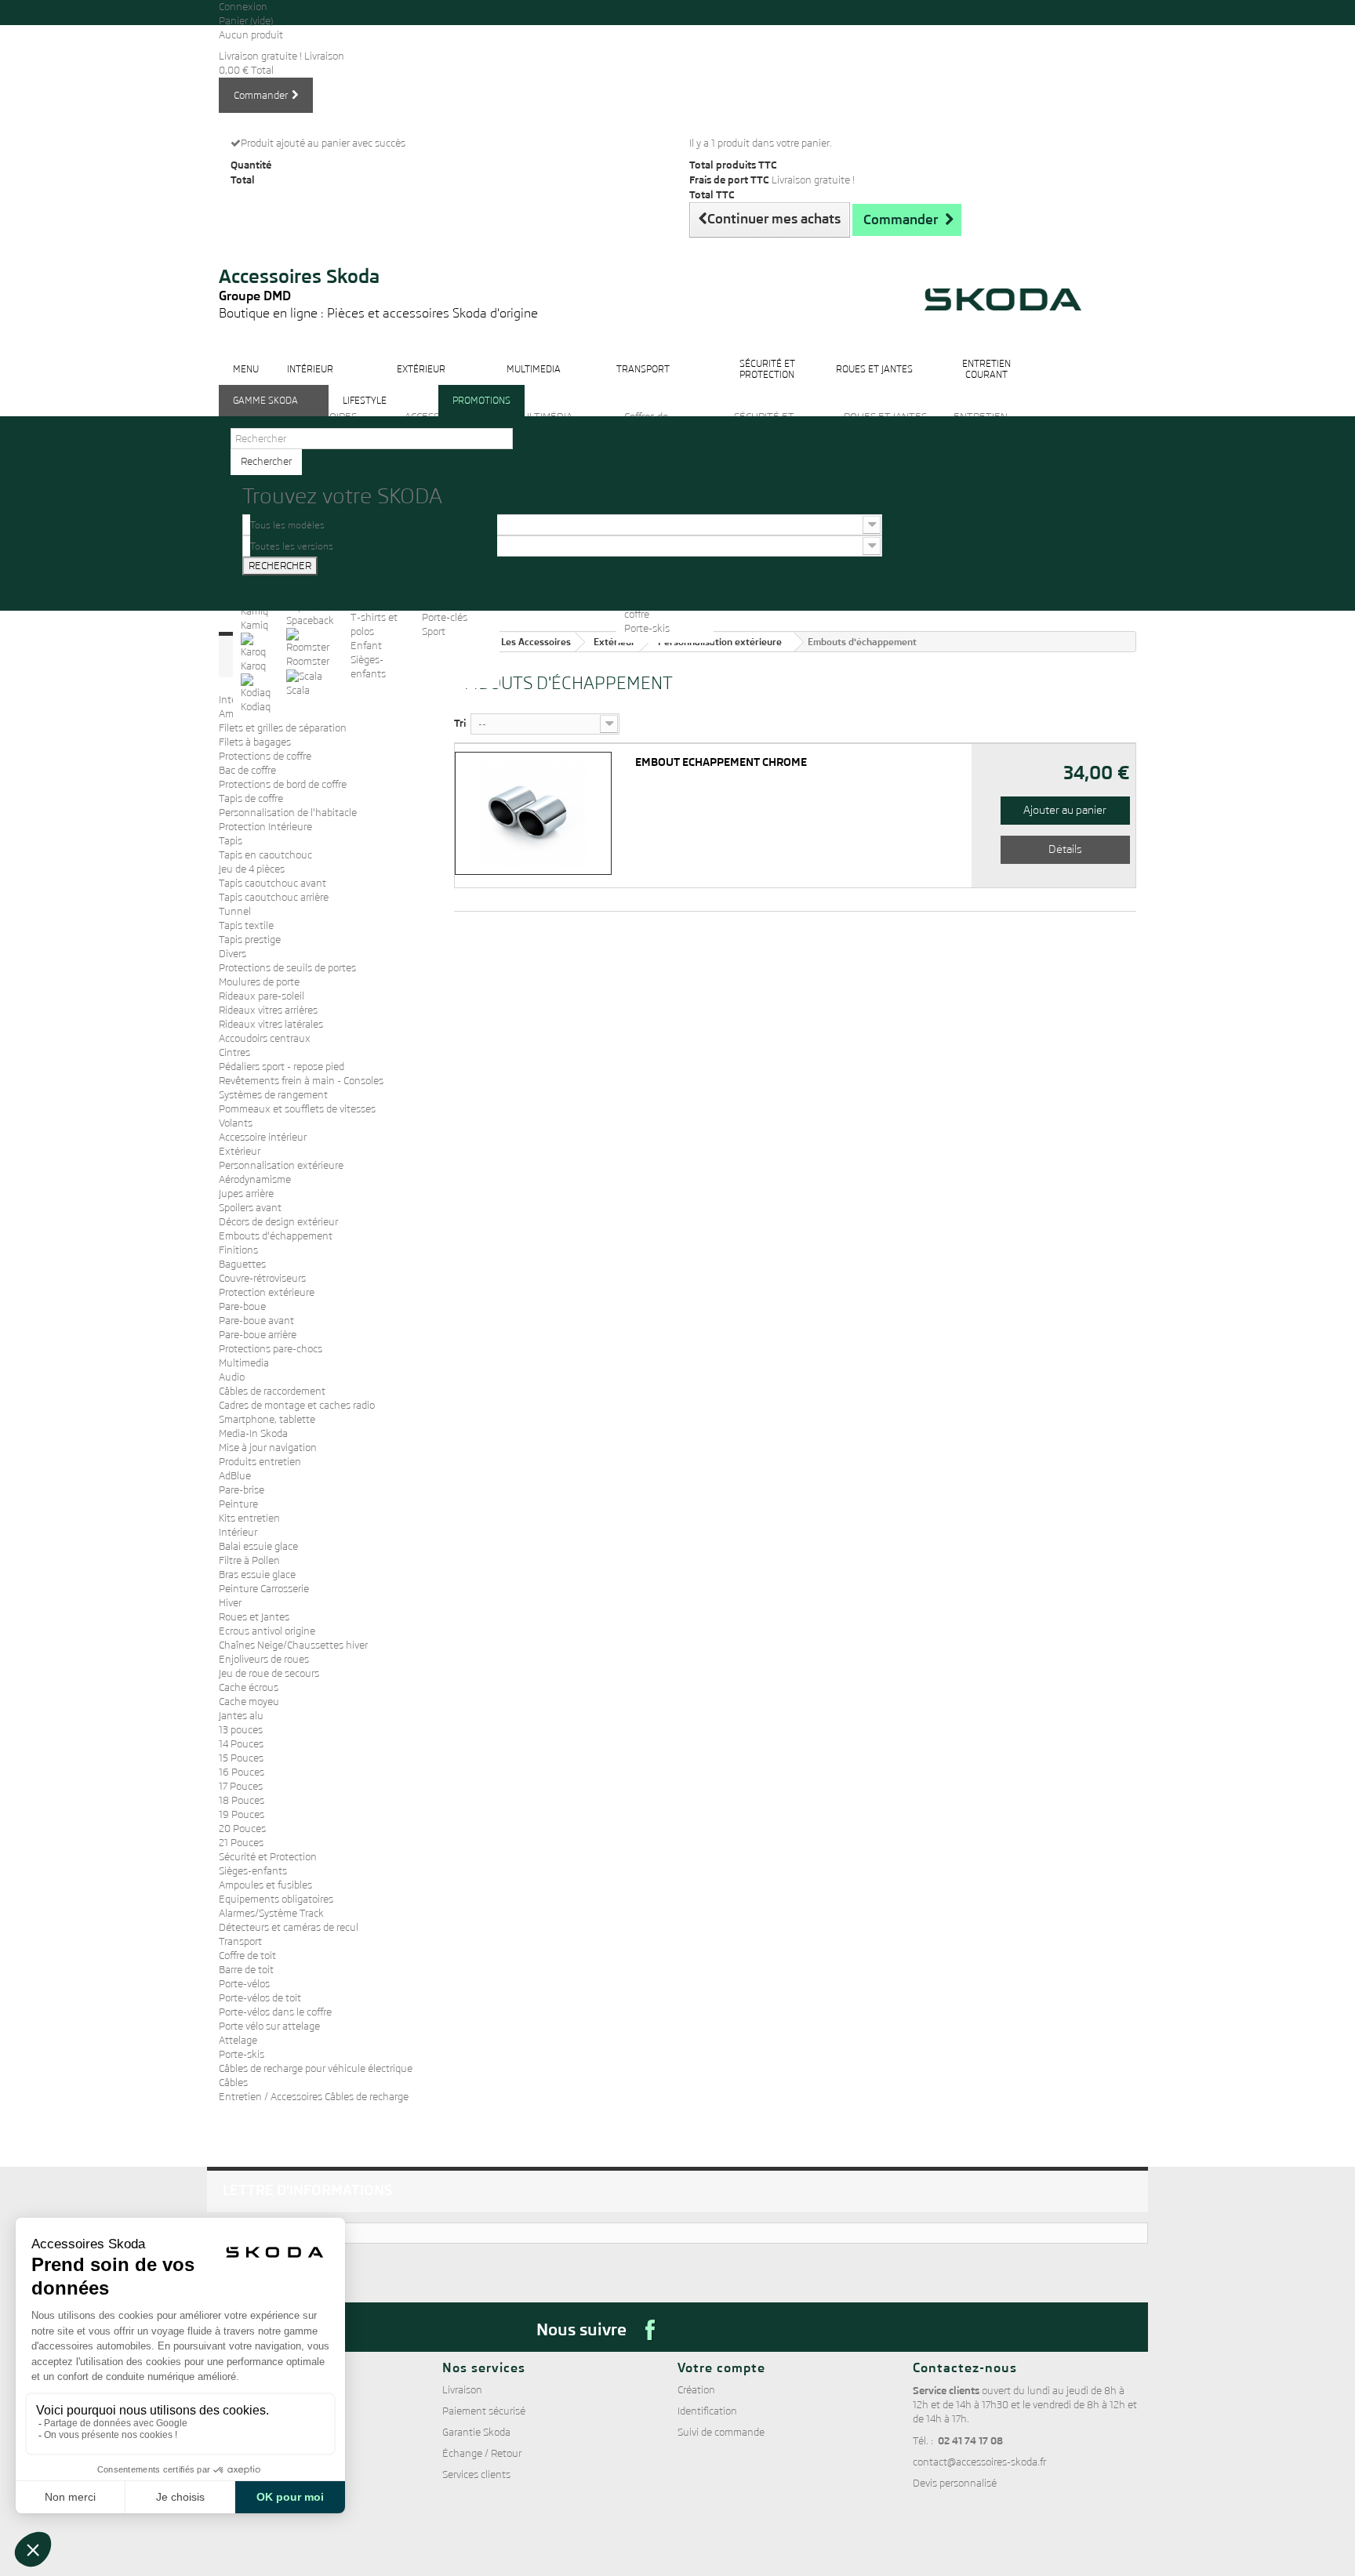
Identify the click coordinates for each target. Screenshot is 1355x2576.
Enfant (366, 646)
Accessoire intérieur (263, 1137)
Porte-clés (445, 617)
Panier (246, 21)
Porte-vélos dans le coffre (275, 2012)
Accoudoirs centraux (265, 1038)
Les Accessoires (536, 642)
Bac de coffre (247, 770)
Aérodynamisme (255, 1179)
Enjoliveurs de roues (264, 1659)
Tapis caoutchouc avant (272, 883)
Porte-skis (647, 628)
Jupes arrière (246, 1194)
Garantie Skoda (476, 2432)
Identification (707, 2411)
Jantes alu (241, 1716)
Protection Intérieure (265, 827)
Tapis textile (246, 925)
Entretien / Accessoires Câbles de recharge (314, 2097)
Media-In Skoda (253, 1433)
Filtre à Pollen (249, 1560)
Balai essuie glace (258, 1546)
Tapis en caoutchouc (265, 855)
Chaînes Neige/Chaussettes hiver (293, 1645)
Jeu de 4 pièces (252, 869)
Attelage (238, 2040)
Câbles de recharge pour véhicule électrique (316, 2068)
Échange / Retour (482, 2453)
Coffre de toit (247, 1956)
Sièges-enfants (253, 1871)
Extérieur (240, 1151)
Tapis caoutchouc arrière (274, 897)
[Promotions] (481, 413)
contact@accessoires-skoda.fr (979, 2462)
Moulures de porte (259, 982)
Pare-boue (242, 1306)
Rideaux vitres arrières (268, 1010)
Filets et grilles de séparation (283, 728)
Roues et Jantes (254, 1617)
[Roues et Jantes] (874, 381)
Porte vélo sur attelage (269, 2026)
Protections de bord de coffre (283, 784)
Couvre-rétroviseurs (262, 1278)
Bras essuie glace (257, 1575)
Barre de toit (246, 1970)
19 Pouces (242, 1814)
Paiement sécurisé (484, 2411)
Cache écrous (249, 1687)
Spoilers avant (250, 1208)
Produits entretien (260, 1462)
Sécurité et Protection (268, 1857)
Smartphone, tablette (267, 1419)
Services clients (476, 2474)
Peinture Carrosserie (264, 1589)
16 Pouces (242, 1772)
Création (696, 2390)
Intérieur (238, 1532)
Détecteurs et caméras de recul (289, 1927)
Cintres (234, 1052)
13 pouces (241, 1730)
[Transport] (643, 381)
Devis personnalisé (955, 2483)
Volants (236, 1123)
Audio (232, 1377)
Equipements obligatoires (276, 1899)
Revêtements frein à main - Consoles (301, 1081)
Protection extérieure (267, 1292)
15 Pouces (241, 1758)
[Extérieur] (421, 381)
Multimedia (244, 1363)
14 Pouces (241, 1744)
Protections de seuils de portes (287, 968)
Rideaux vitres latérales (271, 1024)
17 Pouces (241, 1786)
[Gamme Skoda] (265, 413)
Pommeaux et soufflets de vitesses (297, 1109)
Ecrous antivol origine (267, 1631)
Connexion (243, 7)
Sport (434, 631)
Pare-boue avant (256, 1321)
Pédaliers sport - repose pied (282, 1067)
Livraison (462, 2390)
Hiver (230, 1603)
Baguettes (242, 1264)
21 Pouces (241, 1843)
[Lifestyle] (365, 413)
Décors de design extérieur (278, 1222)
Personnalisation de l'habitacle (288, 813)
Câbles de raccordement (272, 1391)
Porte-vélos (244, 1984)
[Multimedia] (534, 381)
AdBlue (235, 1476)
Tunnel (235, 911)
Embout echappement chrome (721, 763)
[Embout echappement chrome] (531, 813)
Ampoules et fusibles (265, 1885)
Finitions (238, 1250)
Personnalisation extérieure (281, 1165)
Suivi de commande (721, 2432)
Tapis (231, 841)
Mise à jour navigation (268, 1448)
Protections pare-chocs (271, 1349)
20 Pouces (242, 1829)
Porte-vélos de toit (260, 1998)
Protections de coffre (265, 756)
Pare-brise (242, 1490)
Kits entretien (249, 1518)
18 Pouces (242, 1800)
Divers (232, 954)
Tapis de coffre (251, 798)
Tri (460, 723)
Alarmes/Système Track (271, 1913)
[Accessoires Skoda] (378, 244)
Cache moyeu (249, 1702)
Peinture (238, 1504)
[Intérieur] (310, 381)
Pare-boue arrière (258, 1335)
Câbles (233, 2083)
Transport (240, 1941)
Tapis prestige (250, 940)
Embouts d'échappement (276, 1236)
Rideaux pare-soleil (262, 996)
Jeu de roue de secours (269, 1673)
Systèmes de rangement (273, 1095)
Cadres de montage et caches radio (297, 1405)
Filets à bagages (255, 742)
